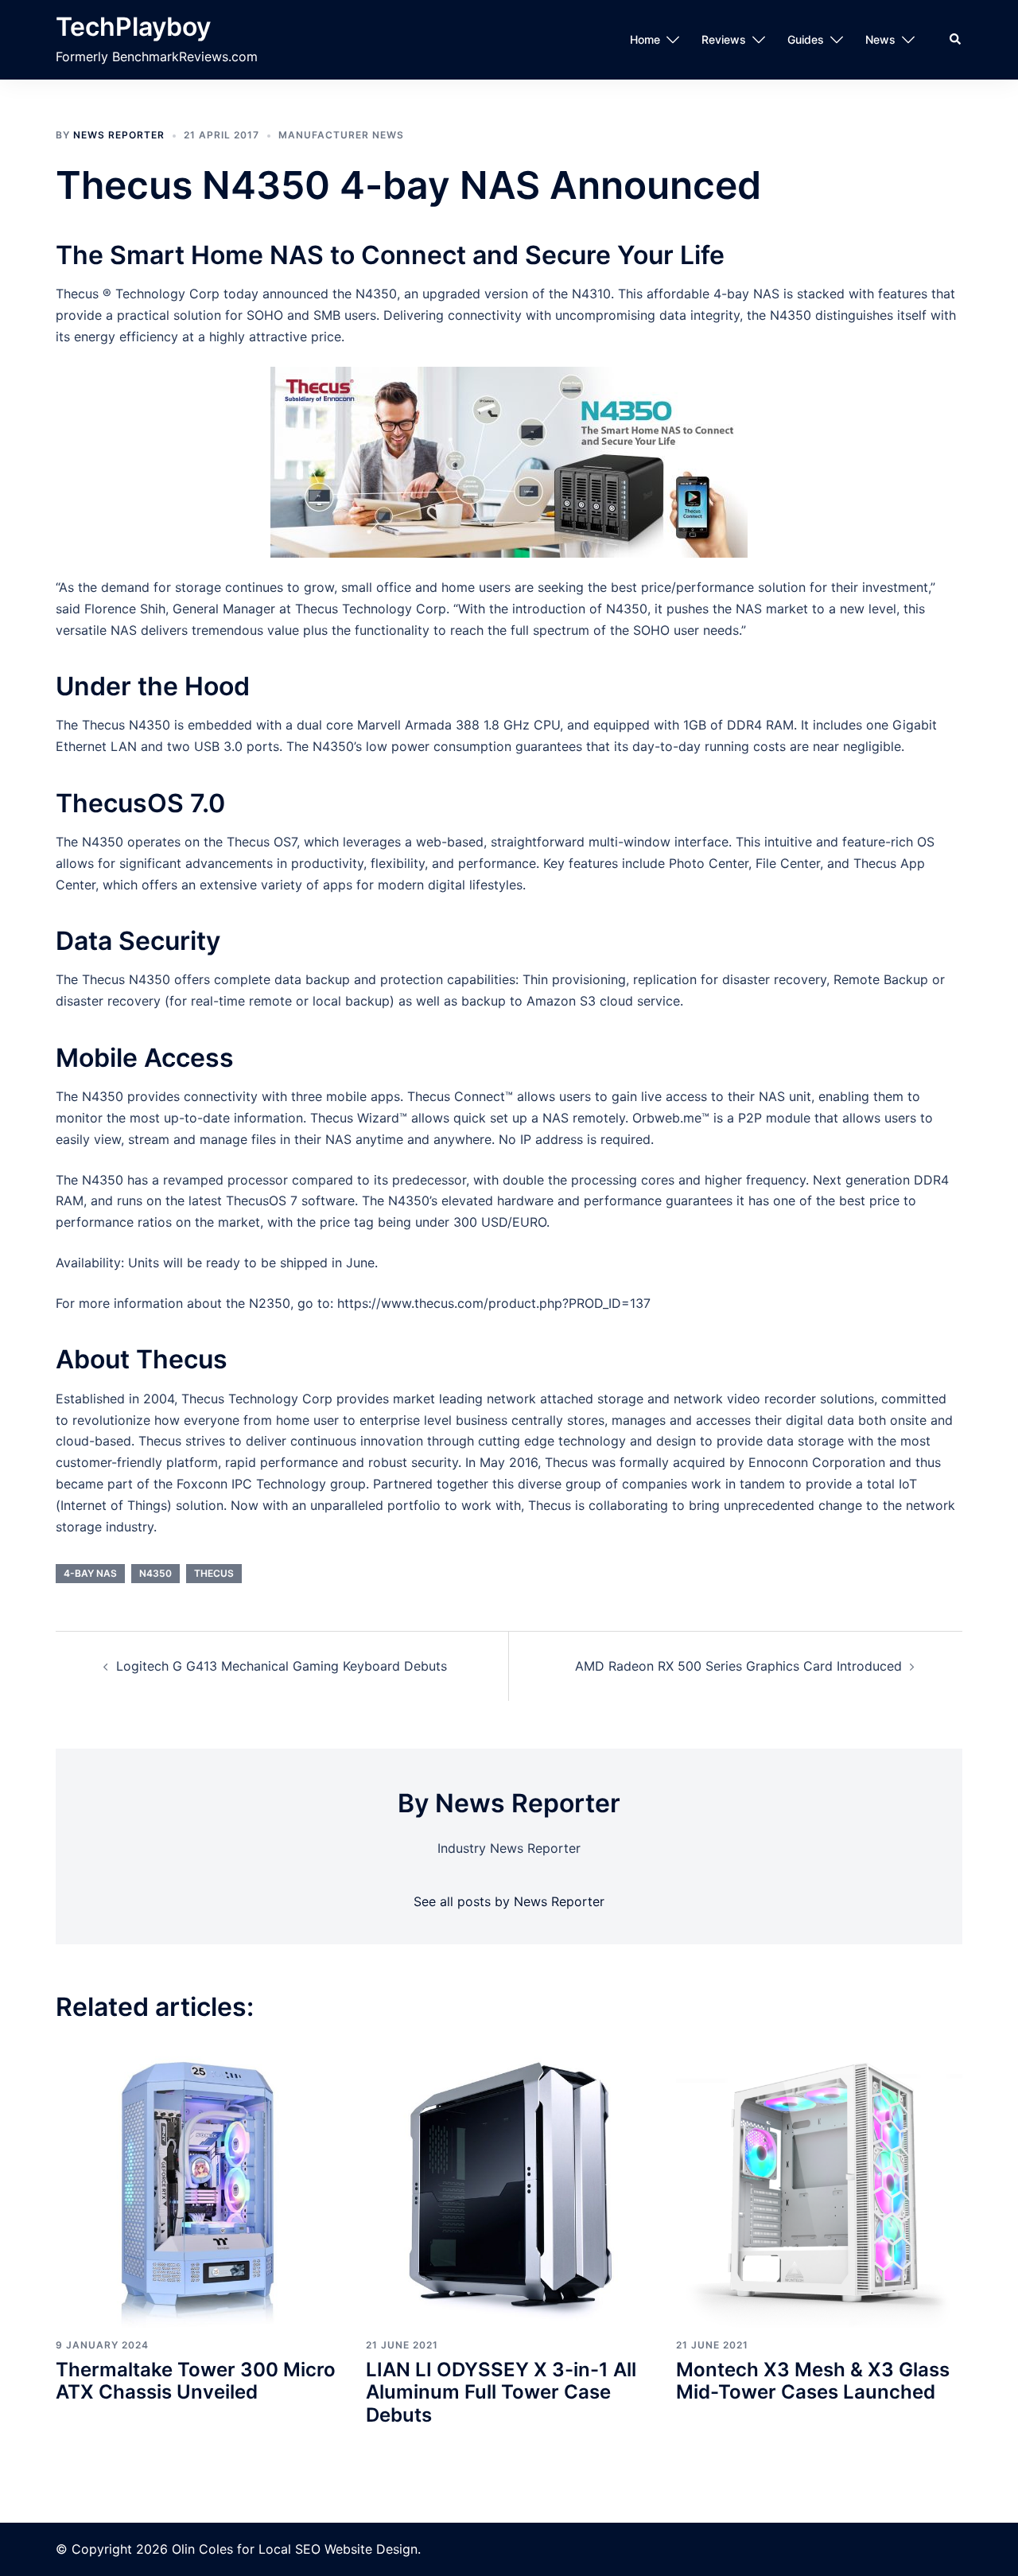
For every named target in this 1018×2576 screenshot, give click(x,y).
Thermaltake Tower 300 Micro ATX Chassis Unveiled (196, 2381)
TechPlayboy (133, 27)
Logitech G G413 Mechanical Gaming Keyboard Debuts (282, 1666)
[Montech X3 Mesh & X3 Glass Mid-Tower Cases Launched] (819, 2184)
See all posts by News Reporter (509, 1901)
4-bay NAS (90, 1573)
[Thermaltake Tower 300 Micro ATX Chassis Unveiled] (199, 2184)
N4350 (155, 1573)
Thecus (214, 1573)
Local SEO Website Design (338, 2549)
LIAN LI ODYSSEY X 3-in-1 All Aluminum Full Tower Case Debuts (501, 2393)
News (880, 39)
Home (645, 39)
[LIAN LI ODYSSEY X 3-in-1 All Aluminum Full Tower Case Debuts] (509, 2184)
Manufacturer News (341, 135)
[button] (956, 40)
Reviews (724, 39)
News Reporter (119, 135)
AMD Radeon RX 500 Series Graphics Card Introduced (738, 1666)
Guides (806, 39)
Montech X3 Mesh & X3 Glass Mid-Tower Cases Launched (813, 2381)
